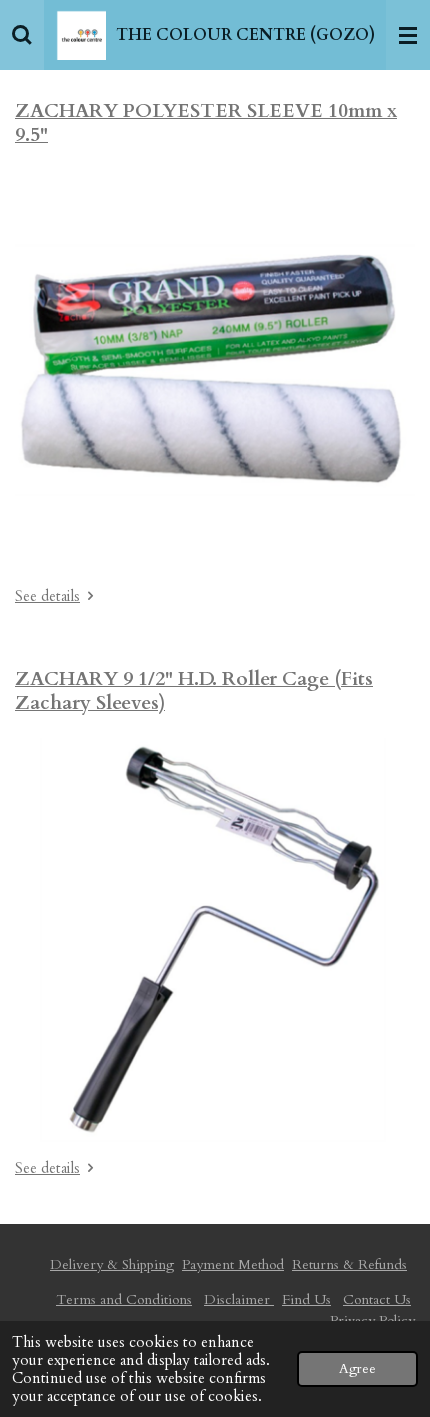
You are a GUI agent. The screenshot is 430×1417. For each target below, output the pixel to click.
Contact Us (377, 1299)
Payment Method (233, 1264)
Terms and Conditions (124, 1299)
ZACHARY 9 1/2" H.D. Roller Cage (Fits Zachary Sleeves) (194, 691)
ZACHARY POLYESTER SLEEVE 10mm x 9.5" (206, 123)
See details (47, 596)
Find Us (306, 1299)
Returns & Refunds (349, 1264)
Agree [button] (357, 1369)
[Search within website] (22, 35)
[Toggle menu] (408, 35)
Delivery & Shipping (112, 1264)
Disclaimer (239, 1299)
